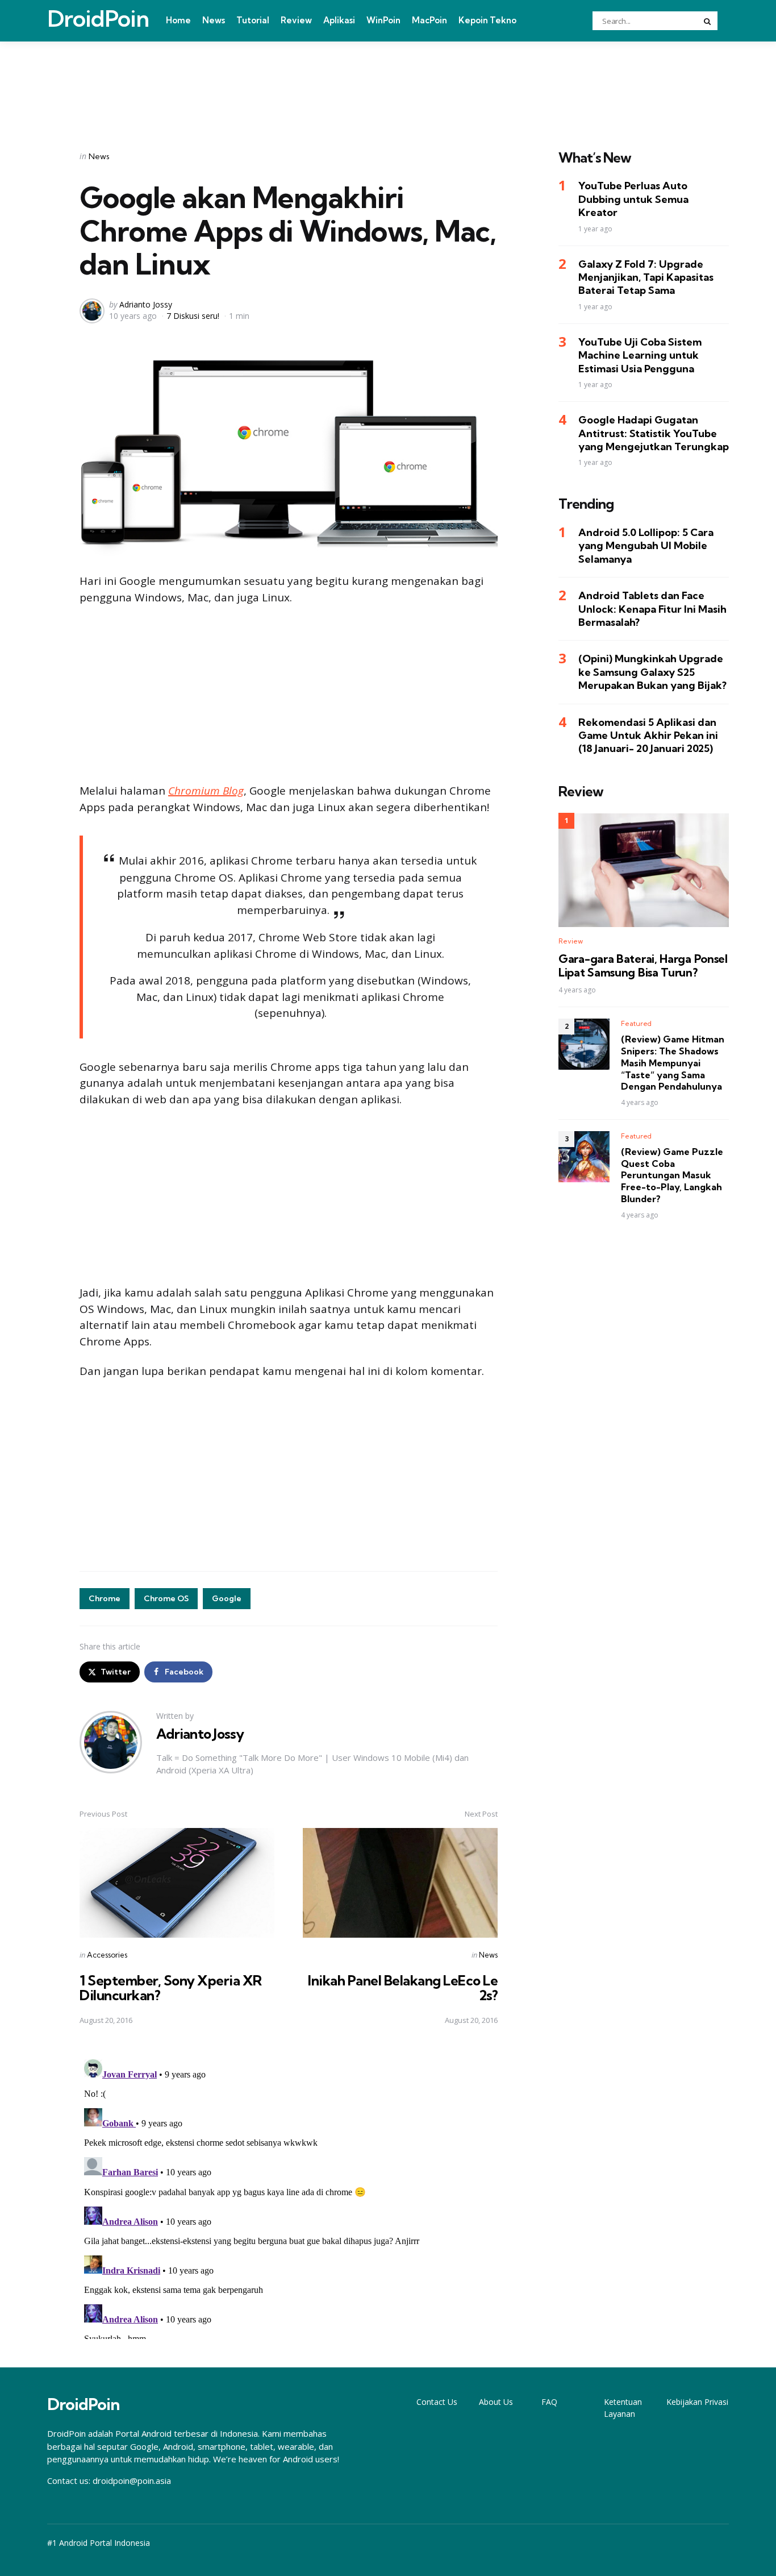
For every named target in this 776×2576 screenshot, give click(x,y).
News (214, 20)
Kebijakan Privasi (697, 2402)
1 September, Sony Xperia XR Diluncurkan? (171, 1988)
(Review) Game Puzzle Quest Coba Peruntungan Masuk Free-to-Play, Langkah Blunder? (672, 1175)
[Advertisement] (388, 81)
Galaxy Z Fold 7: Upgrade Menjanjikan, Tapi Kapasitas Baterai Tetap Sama (646, 277)
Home (178, 20)
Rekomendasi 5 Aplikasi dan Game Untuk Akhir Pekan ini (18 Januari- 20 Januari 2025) (648, 736)
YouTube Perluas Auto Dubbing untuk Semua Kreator (633, 200)
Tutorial (253, 20)
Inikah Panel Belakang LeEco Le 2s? (403, 1988)
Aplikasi (339, 20)
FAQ (549, 2402)
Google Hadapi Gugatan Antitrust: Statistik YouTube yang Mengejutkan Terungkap (654, 433)
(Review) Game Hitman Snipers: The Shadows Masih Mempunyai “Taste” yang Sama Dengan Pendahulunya (673, 1063)
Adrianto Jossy (146, 304)
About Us (496, 2402)
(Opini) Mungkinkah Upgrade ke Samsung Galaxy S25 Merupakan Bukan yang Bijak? (652, 672)
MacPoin (429, 20)
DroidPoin (98, 19)
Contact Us (437, 2402)
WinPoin (383, 20)
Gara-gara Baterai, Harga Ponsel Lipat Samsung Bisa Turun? (643, 966)
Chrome (105, 1598)
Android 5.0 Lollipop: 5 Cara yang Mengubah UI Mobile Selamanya (646, 546)
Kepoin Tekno (487, 20)
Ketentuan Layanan (623, 2408)
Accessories (107, 1955)
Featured (636, 1023)
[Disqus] (289, 2197)
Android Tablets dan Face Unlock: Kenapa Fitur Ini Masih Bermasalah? (652, 609)
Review (296, 20)
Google (227, 1598)
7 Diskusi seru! (193, 316)
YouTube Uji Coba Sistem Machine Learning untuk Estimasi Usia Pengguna (640, 355)
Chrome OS (166, 1598)
